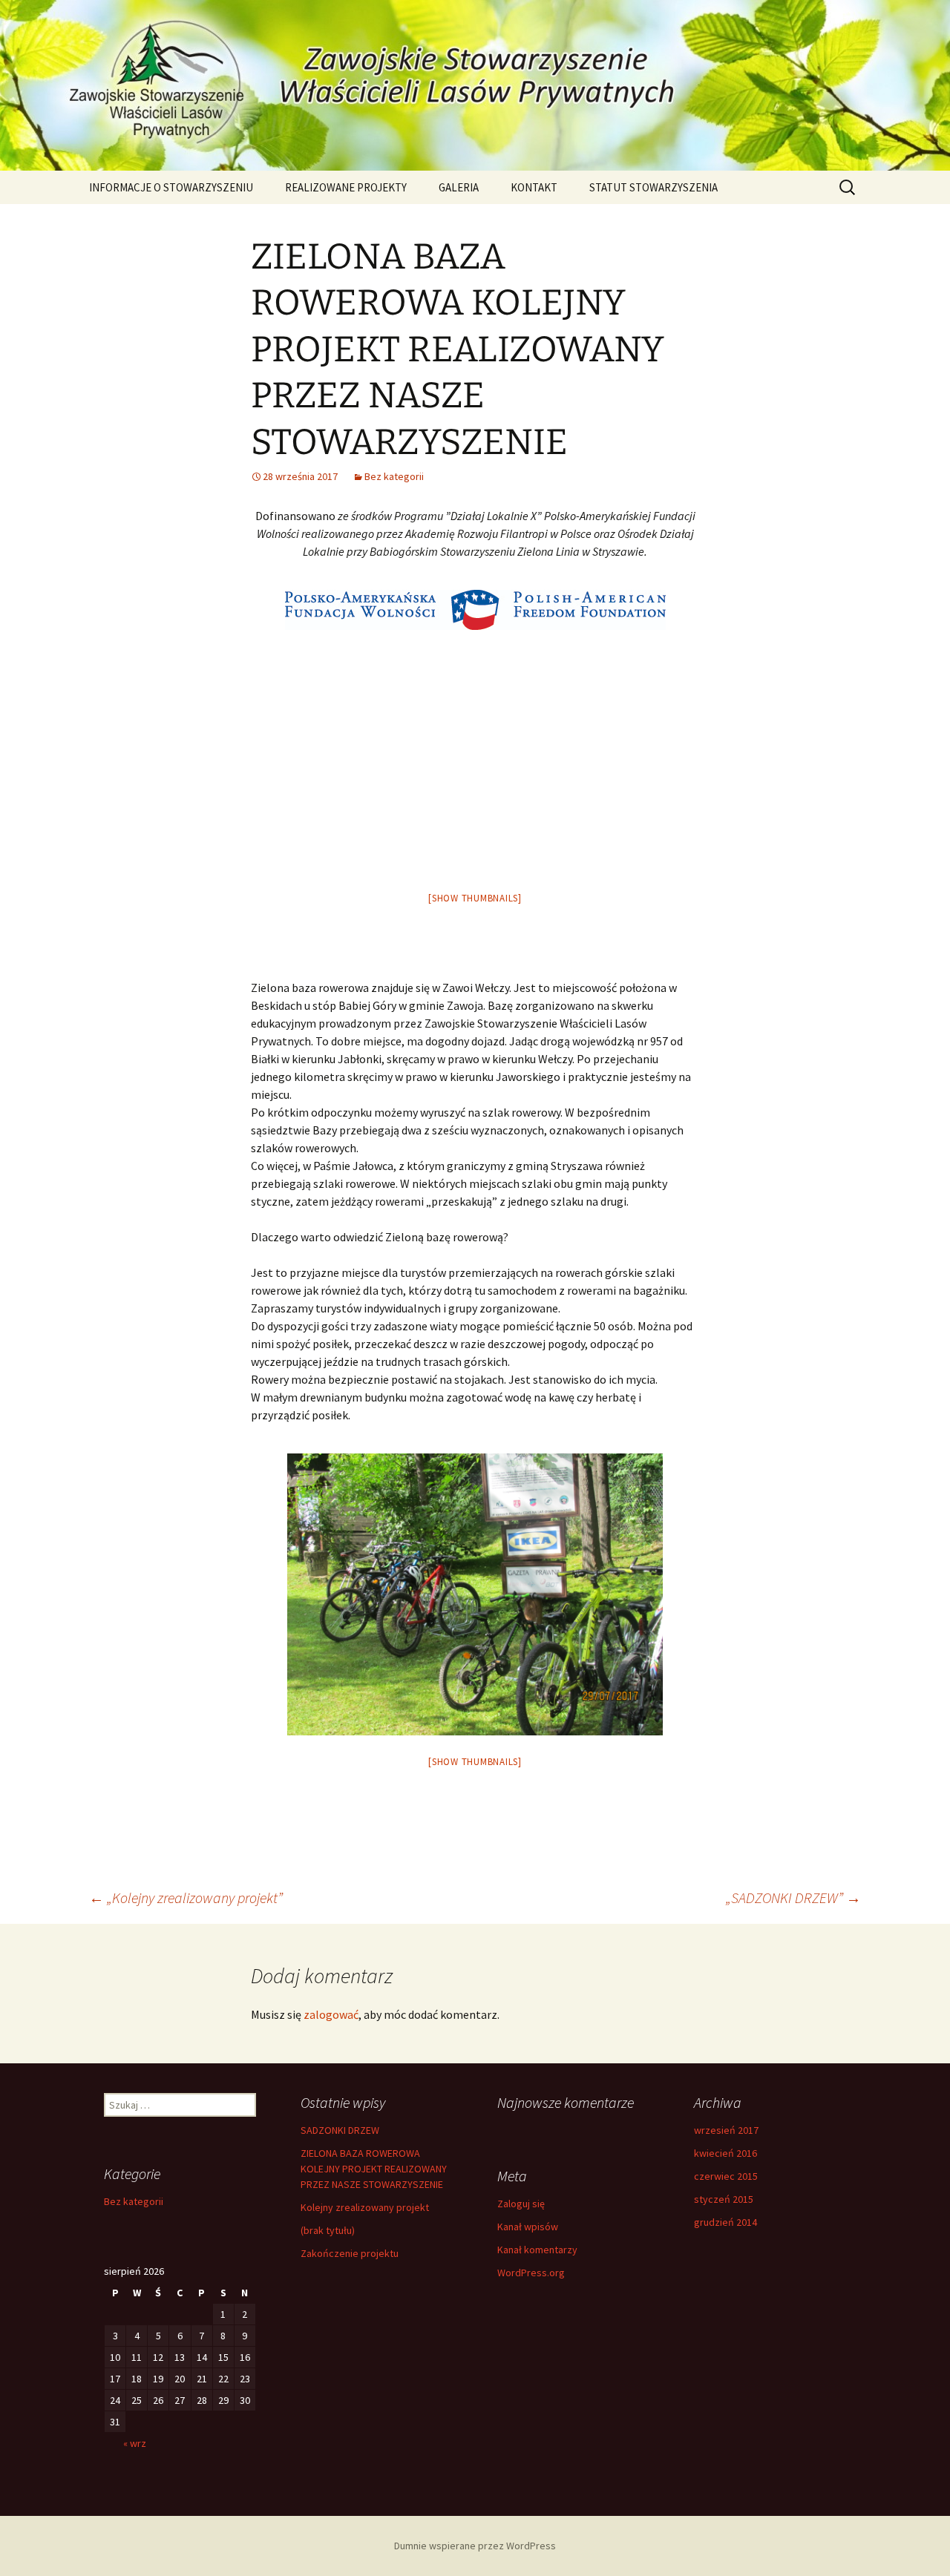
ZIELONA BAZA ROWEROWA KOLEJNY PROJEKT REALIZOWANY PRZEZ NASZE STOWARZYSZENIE (374, 2169)
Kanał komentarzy (537, 2250)
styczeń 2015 (724, 2199)
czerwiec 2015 (726, 2176)
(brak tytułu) (328, 2230)
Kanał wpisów (528, 2227)
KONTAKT (534, 187)
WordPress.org (531, 2273)
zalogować (331, 2014)
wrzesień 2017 (726, 2130)
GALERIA (459, 187)
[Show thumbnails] (475, 898)
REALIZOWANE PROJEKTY (346, 187)
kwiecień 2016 (725, 2153)
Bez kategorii (394, 476)
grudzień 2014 (725, 2222)
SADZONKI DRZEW (340, 2130)
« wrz (135, 2443)
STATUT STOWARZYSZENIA (653, 187)
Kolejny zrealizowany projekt (365, 2207)
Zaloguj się (521, 2204)
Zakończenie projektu (350, 2253)
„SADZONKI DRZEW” (793, 1897)
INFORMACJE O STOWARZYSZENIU (171, 187)
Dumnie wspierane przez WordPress (475, 2546)
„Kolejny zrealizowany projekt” (186, 1897)
